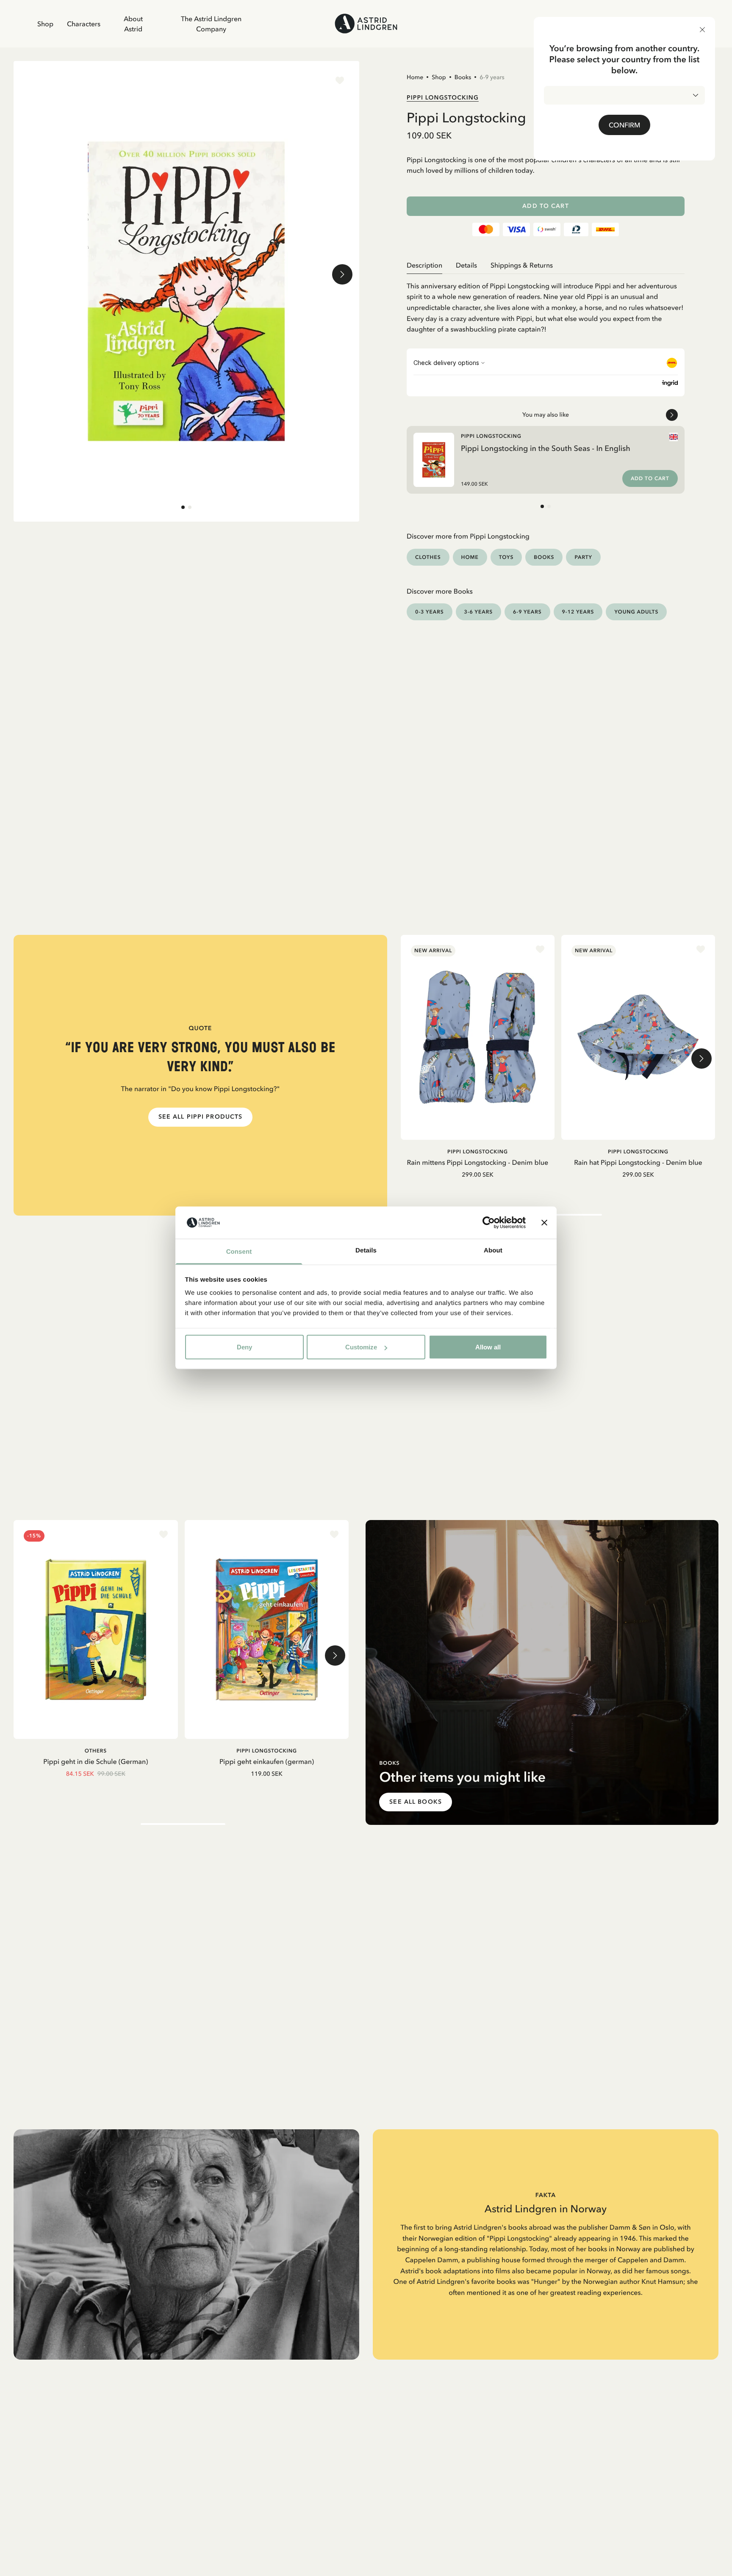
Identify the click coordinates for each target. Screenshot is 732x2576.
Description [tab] (424, 265)
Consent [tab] (239, 1252)
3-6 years (479, 612)
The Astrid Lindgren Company (211, 24)
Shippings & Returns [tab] (522, 265)
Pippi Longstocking (443, 97)
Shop (45, 24)
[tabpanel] (546, 304)
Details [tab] (366, 1251)
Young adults (636, 612)
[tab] (183, 507)
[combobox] (624, 95)
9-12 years (578, 612)
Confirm (624, 125)
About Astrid (133, 24)
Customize (361, 1347)
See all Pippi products (201, 1117)
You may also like (546, 415)
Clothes (428, 557)
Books (463, 77)
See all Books (416, 1802)
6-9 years (492, 77)
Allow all (488, 1347)
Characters (84, 24)
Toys (506, 557)
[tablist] (546, 265)
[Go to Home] (366, 23)
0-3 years (430, 612)
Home (415, 77)
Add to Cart (545, 206)
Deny (244, 1347)
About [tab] (493, 1251)
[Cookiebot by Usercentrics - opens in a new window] (489, 1223)
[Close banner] (544, 1223)
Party (583, 557)
